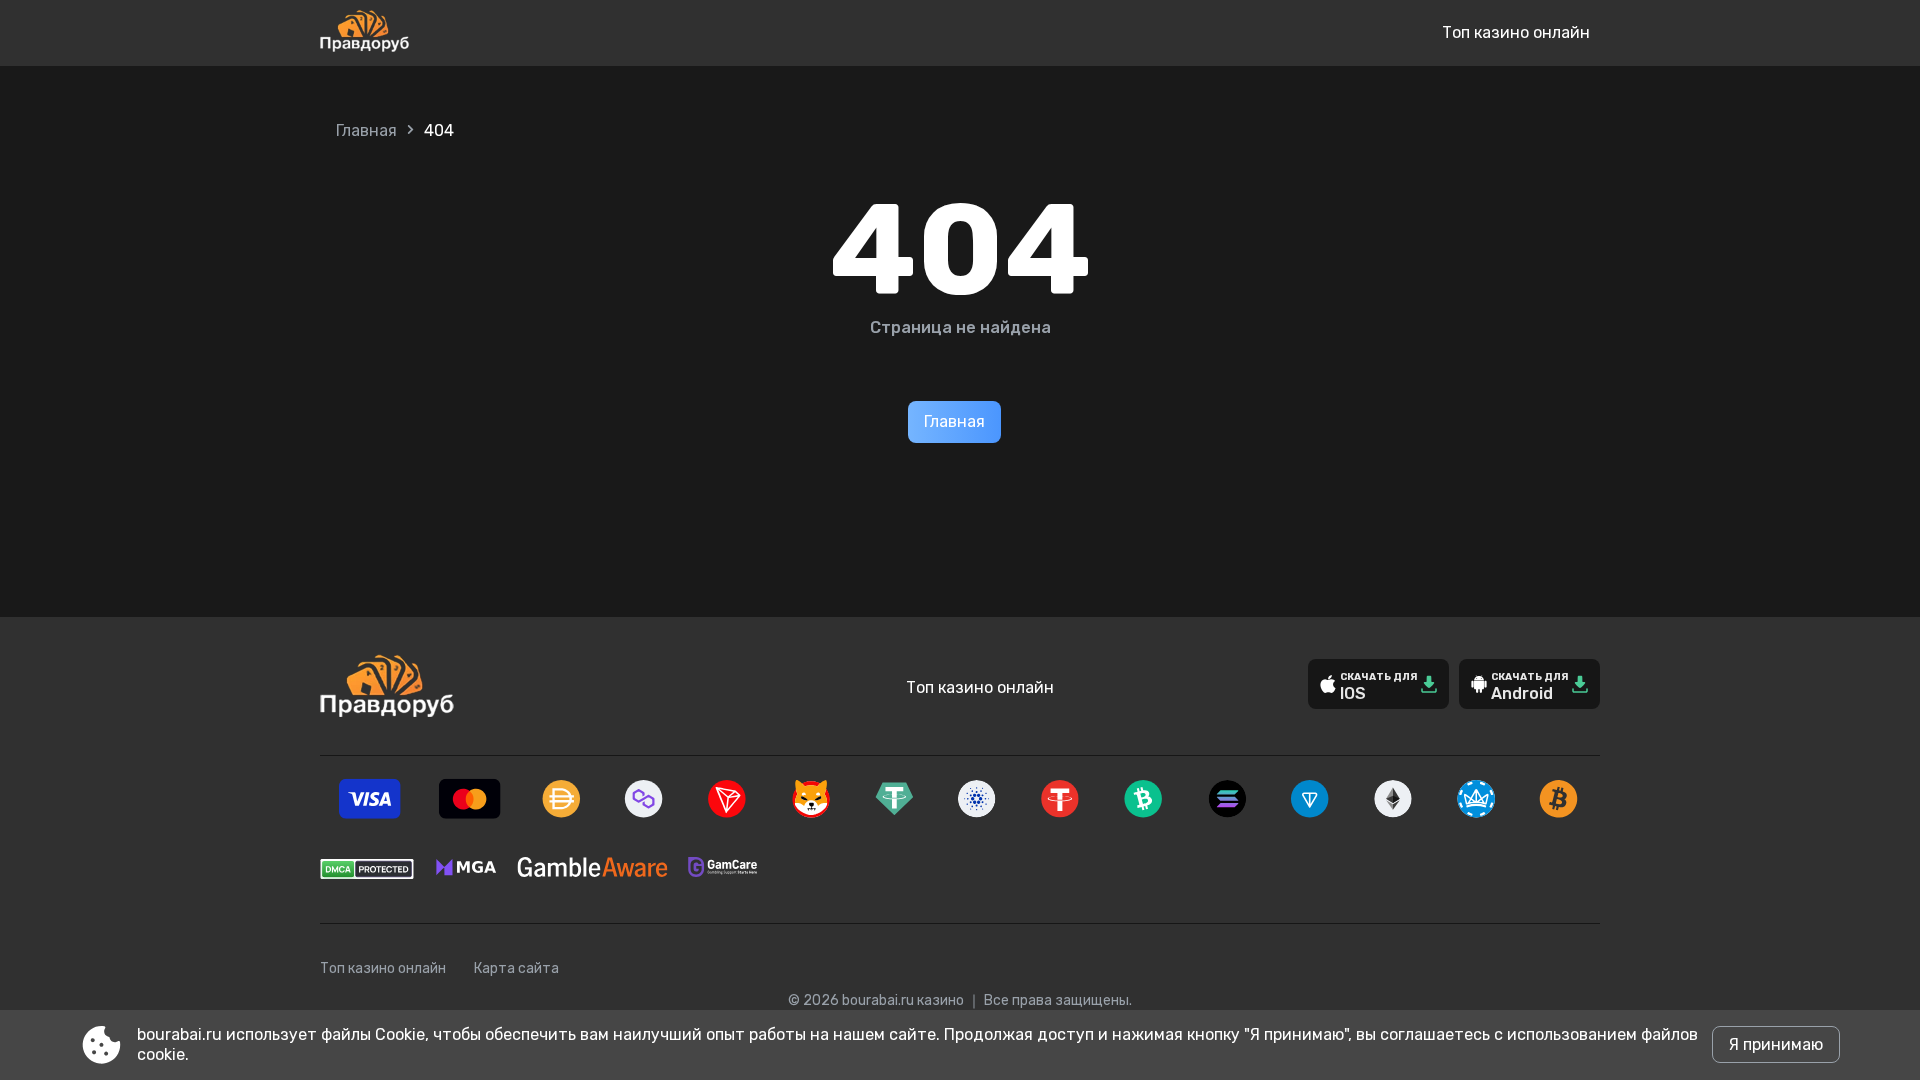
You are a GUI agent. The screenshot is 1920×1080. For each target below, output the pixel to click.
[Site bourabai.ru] (430, 33)
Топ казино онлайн (1516, 32)
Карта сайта (516, 968)
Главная (366, 130)
